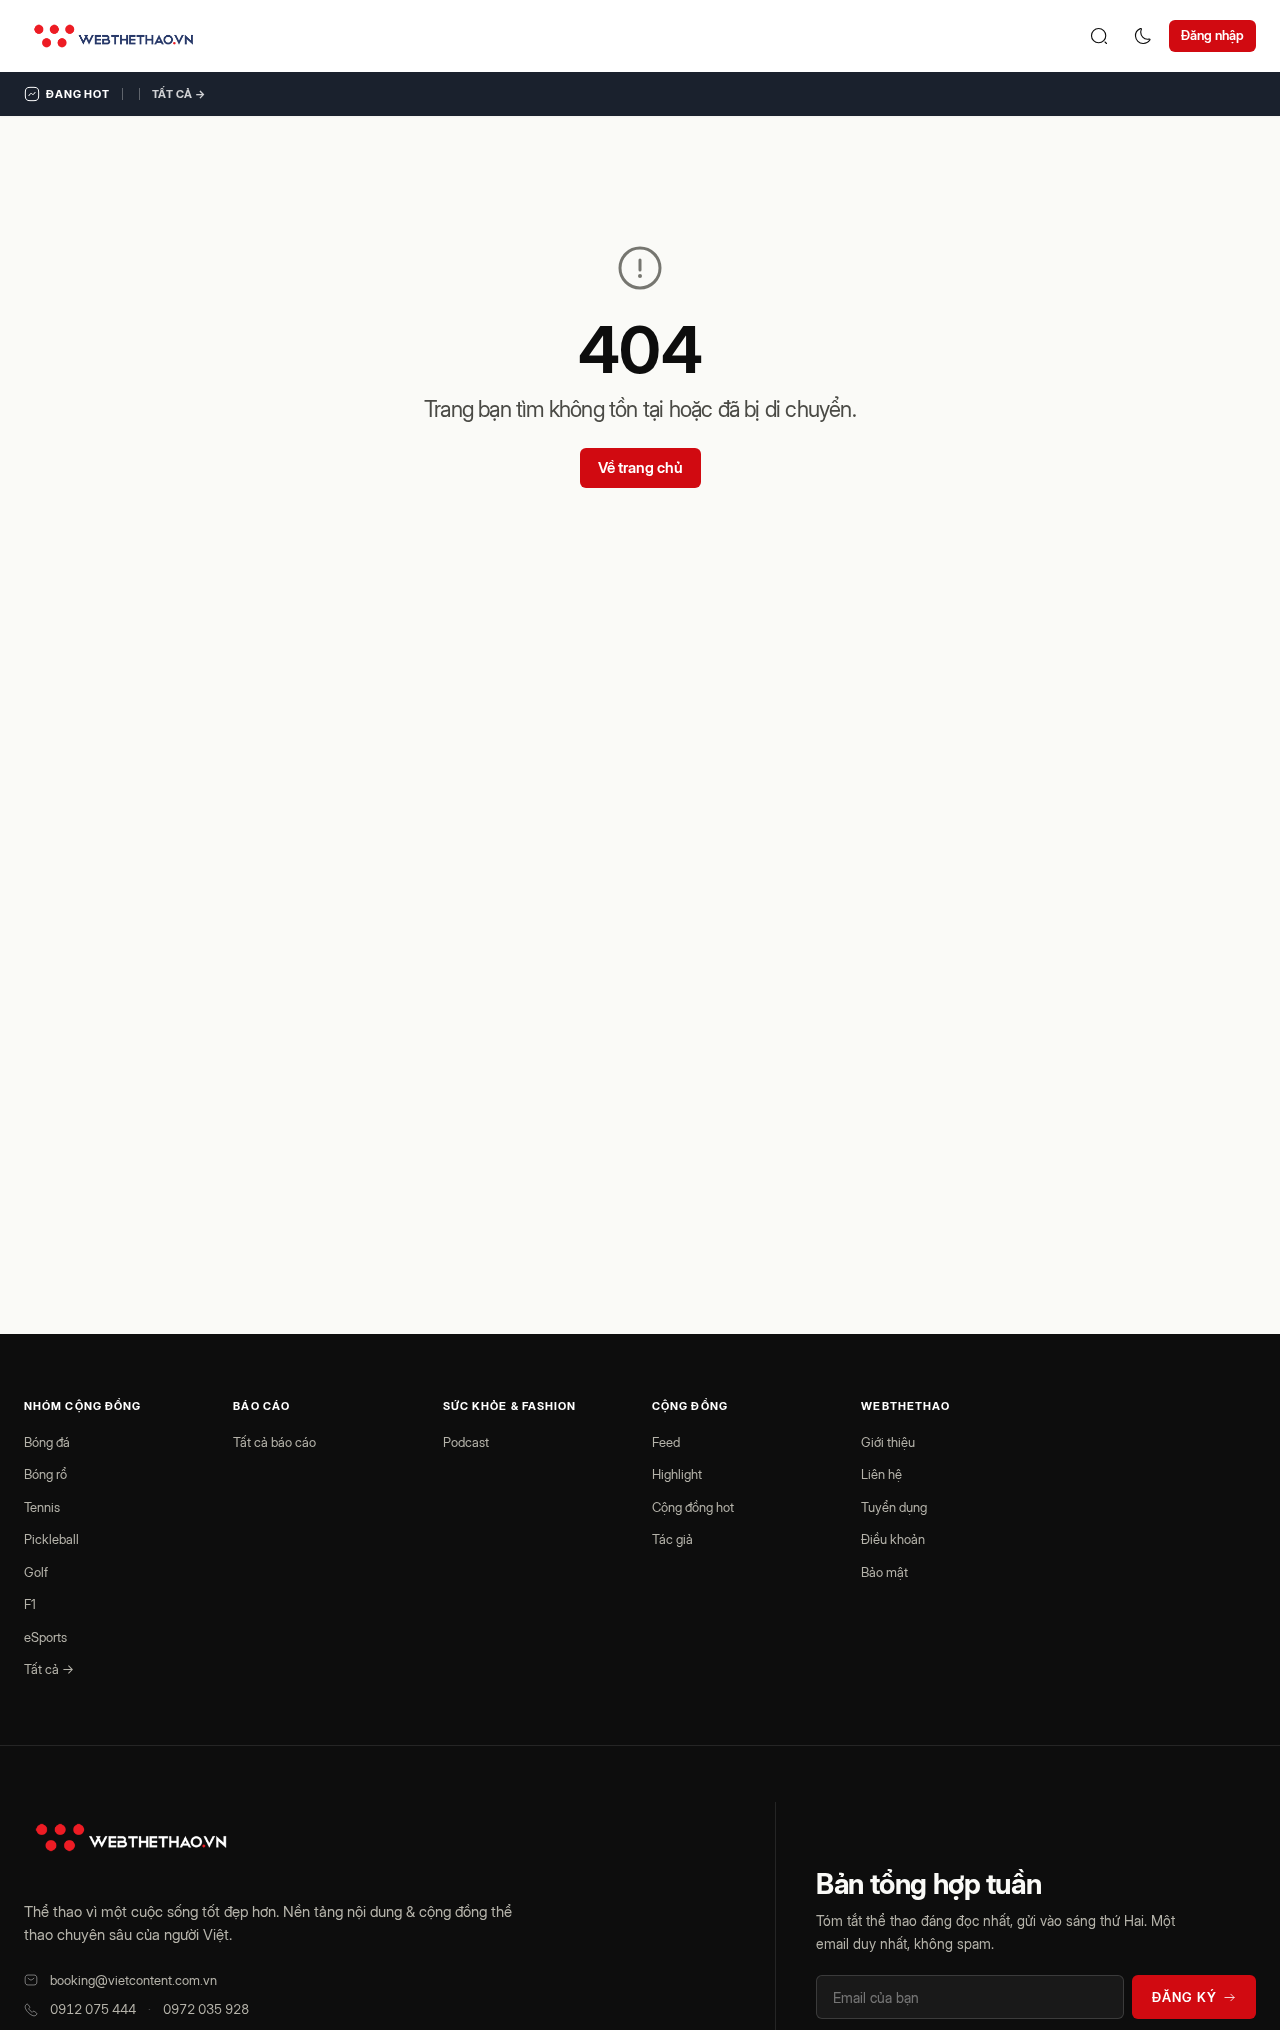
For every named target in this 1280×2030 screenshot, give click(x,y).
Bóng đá (47, 1442)
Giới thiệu (888, 1442)
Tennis (42, 1507)
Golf (36, 1572)
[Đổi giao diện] (1143, 36)
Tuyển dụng (894, 1507)
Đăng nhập (1212, 35)
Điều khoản (893, 1539)
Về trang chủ (640, 467)
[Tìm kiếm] (1099, 36)
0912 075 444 (93, 2009)
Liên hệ (881, 1474)
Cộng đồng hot (693, 1507)
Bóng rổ (45, 1474)
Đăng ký (1184, 1997)
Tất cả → (179, 94)
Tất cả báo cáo (274, 1442)
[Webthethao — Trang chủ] (113, 36)
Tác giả (672, 1539)
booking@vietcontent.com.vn (133, 1980)
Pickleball (51, 1539)
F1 (30, 1604)
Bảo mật (884, 1572)
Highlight (677, 1474)
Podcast (466, 1442)
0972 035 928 (206, 2009)
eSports (45, 1637)
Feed (666, 1442)
